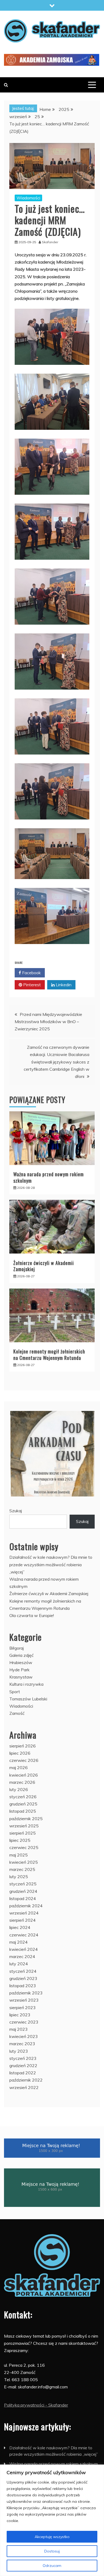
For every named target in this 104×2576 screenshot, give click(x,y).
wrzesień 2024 (24, 1913)
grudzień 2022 (23, 2066)
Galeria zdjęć (21, 1655)
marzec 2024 (22, 1956)
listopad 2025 (23, 1811)
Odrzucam (52, 2566)
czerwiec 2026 (24, 1760)
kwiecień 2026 (24, 1775)
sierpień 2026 (23, 1746)
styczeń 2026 (23, 1797)
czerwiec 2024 (24, 1935)
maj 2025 (19, 1855)
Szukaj (16, 1511)
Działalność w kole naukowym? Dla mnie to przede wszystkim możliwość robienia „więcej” (51, 1564)
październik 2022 (26, 2080)
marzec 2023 (22, 2044)
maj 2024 (19, 1942)
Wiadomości (28, 198)
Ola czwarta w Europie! (32, 1615)
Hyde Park (19, 1670)
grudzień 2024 (23, 1891)
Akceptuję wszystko (52, 2537)
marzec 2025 (22, 1869)
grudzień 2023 (23, 1978)
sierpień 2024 (23, 1920)
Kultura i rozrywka (26, 1684)
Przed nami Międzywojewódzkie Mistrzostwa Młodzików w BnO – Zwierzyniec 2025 (48, 1022)
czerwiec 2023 (24, 2022)
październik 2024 (26, 1906)
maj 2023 (19, 2029)
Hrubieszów (21, 1662)
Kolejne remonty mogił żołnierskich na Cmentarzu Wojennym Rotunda (49, 1354)
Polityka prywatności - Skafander (36, 2405)
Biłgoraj (17, 1648)
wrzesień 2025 (24, 1826)
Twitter (63, 973)
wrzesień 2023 (24, 2000)
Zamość (17, 1713)
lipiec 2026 (20, 1753)
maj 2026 (19, 1767)
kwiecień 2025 (24, 1862)
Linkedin (63, 985)
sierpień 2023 (23, 2008)
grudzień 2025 (23, 1804)
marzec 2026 (22, 1782)
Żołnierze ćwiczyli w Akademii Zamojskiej (44, 1266)
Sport (15, 1692)
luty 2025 (19, 1877)
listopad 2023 (23, 1986)
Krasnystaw (21, 1677)
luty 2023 (19, 2051)
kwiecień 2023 (24, 2036)
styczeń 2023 (23, 2058)
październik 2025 (26, 1819)
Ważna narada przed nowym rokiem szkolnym (49, 1177)
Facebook (31, 973)
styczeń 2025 (23, 1884)
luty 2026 (19, 1789)
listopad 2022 (23, 2073)
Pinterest (31, 985)
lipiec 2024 (20, 1927)
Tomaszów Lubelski (28, 1699)
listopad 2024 (23, 1898)
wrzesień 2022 (24, 2087)
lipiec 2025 (20, 1840)
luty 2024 (19, 1964)
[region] (52, 2520)
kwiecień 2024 (24, 1949)
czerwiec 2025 (24, 1847)
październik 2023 (26, 1993)
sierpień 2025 (23, 1833)
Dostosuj (52, 2551)
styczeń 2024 (23, 1971)
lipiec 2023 (20, 2015)
